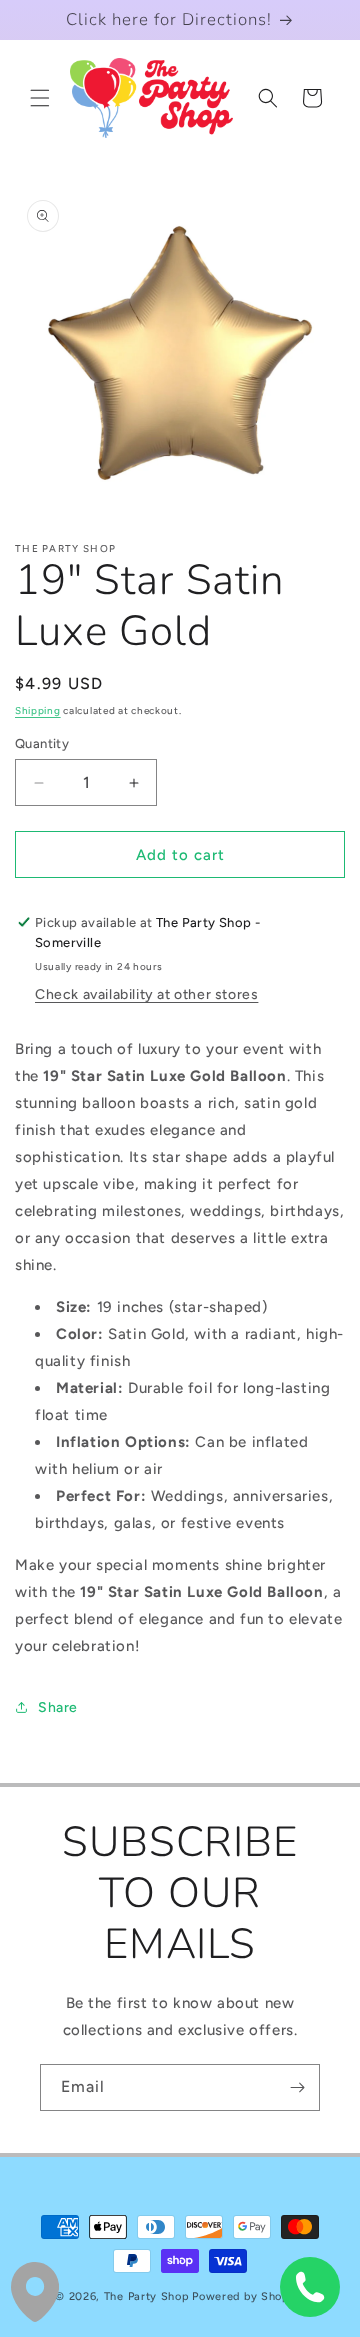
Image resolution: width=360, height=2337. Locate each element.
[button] (40, 98)
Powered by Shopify (248, 2296)
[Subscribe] (297, 2087)
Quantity (42, 743)
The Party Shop (147, 2296)
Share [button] (58, 1707)
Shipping (38, 710)
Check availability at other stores (146, 994)
